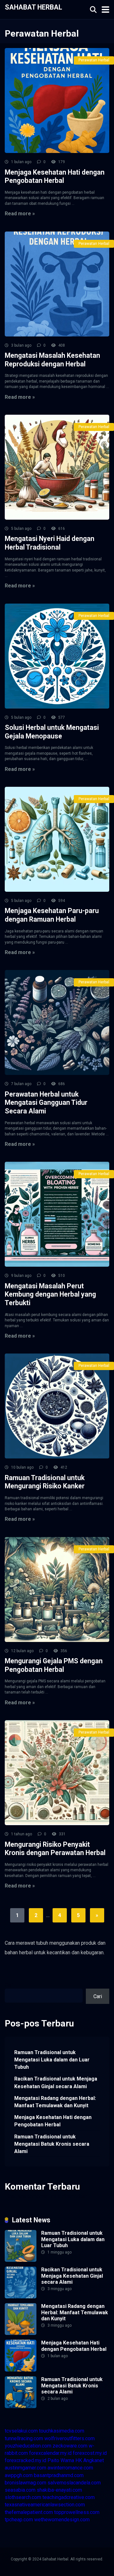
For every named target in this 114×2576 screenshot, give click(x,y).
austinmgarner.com (25, 2468)
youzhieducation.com (28, 2446)
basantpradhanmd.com (59, 2475)
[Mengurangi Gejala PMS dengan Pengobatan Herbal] (57, 1589)
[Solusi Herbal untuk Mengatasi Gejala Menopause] (57, 656)
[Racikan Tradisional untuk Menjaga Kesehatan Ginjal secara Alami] (21, 2297)
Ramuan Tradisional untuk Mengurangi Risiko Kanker (45, 1482)
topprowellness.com (77, 2512)
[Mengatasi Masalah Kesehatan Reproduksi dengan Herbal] (57, 284)
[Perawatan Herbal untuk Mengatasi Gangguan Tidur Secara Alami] (57, 1022)
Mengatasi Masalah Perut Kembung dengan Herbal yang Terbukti (50, 1294)
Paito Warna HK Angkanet (76, 2460)
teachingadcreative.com (69, 2497)
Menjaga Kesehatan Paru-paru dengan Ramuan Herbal (52, 915)
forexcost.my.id (90, 2453)
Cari (9, 1985)
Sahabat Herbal (33, 7)
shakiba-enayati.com (59, 2490)
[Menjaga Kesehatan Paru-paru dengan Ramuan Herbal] (57, 839)
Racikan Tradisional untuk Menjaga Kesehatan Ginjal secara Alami (56, 2082)
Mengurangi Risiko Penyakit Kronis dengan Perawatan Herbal (55, 1849)
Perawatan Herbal (94, 60)
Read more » (20, 214)
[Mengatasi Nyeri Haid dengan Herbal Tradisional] (57, 467)
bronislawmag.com (25, 2483)
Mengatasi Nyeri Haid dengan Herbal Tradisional (50, 543)
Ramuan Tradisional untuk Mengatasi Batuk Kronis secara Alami (52, 2144)
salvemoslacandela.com (74, 2483)
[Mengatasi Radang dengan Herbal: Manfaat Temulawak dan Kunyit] (21, 2333)
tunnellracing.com (24, 2438)
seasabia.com (20, 2490)
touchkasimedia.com (62, 2431)
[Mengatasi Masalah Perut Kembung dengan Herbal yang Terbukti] (57, 1214)
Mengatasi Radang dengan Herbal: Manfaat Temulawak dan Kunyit (55, 2102)
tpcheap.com (19, 2520)
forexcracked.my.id (25, 2460)
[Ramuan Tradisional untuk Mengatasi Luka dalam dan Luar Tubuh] (21, 2260)
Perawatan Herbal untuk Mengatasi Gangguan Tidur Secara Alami (46, 1103)
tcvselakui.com (21, 2431)
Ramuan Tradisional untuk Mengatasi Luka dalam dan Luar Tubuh (52, 2060)
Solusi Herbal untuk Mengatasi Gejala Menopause (52, 732)
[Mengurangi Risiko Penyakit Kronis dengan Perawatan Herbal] (57, 1773)
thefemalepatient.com (29, 2512)
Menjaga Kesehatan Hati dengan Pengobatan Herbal (55, 177)
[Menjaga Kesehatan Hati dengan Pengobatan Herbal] (57, 100)
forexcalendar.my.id (50, 2453)
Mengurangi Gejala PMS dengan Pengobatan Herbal (54, 1665)
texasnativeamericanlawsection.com (45, 2505)
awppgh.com (19, 2475)
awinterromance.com (70, 2468)
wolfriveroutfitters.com (70, 2438)
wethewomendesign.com (62, 2520)
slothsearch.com (23, 2497)
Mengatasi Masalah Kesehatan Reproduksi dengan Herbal (52, 360)
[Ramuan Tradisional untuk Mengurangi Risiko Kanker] (57, 1406)
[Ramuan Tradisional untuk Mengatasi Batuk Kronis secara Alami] (21, 2406)
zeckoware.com (70, 2446)
